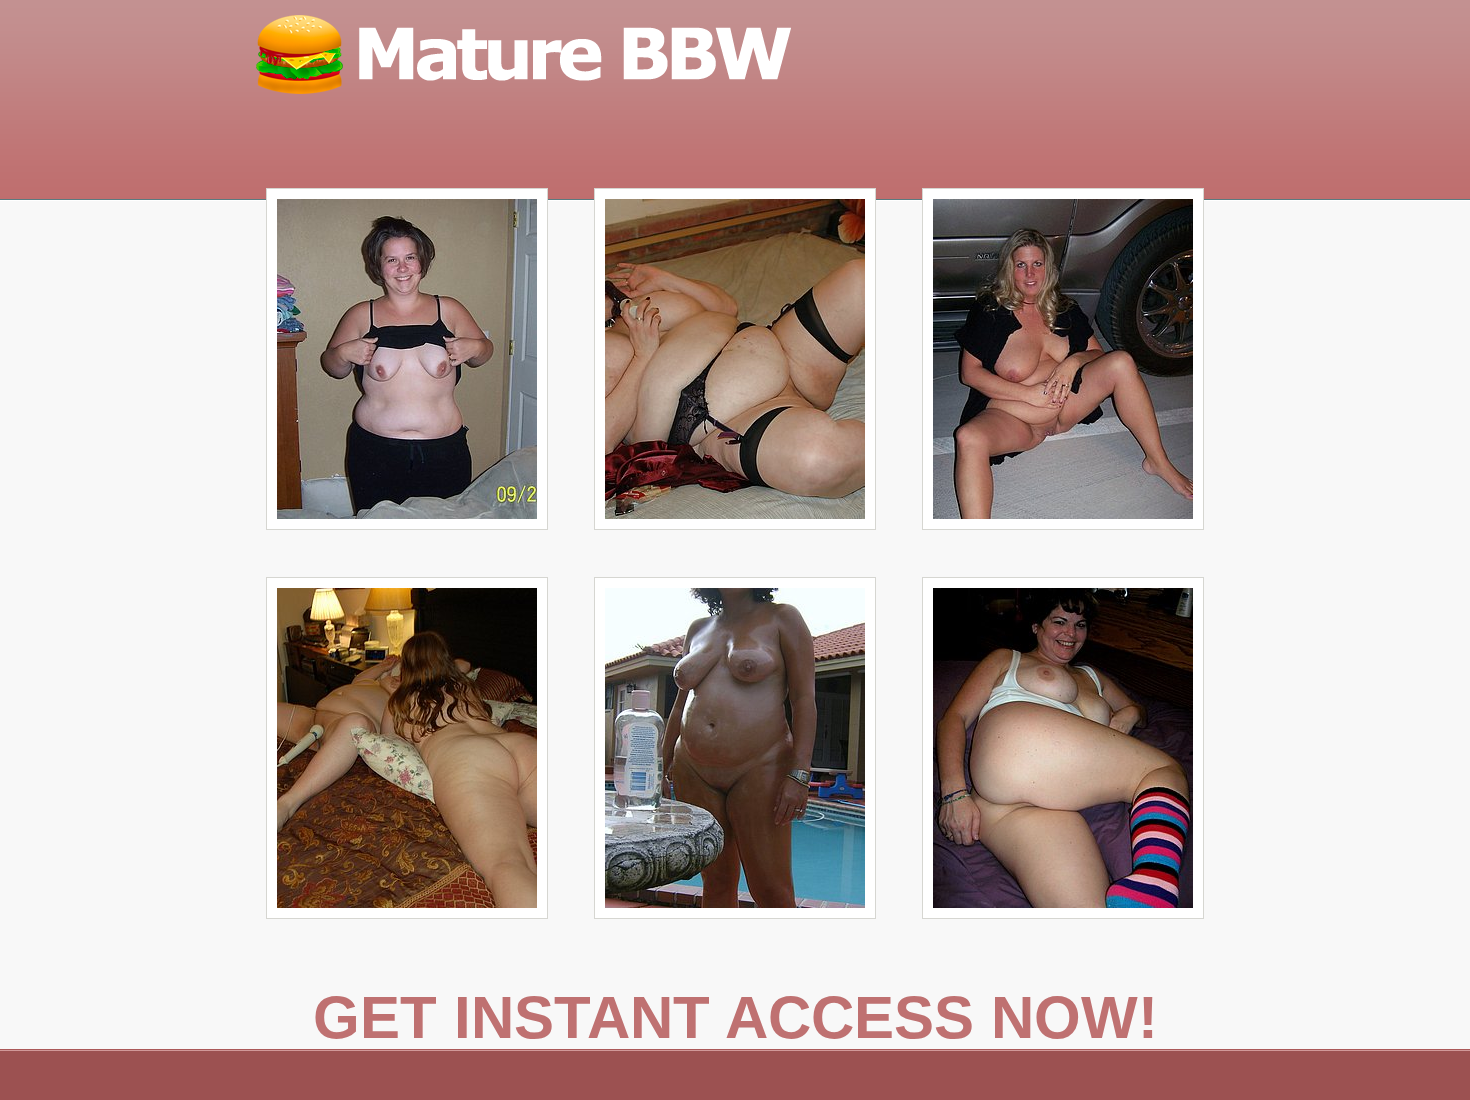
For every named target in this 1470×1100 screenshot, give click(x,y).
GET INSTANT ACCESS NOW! (735, 1017)
